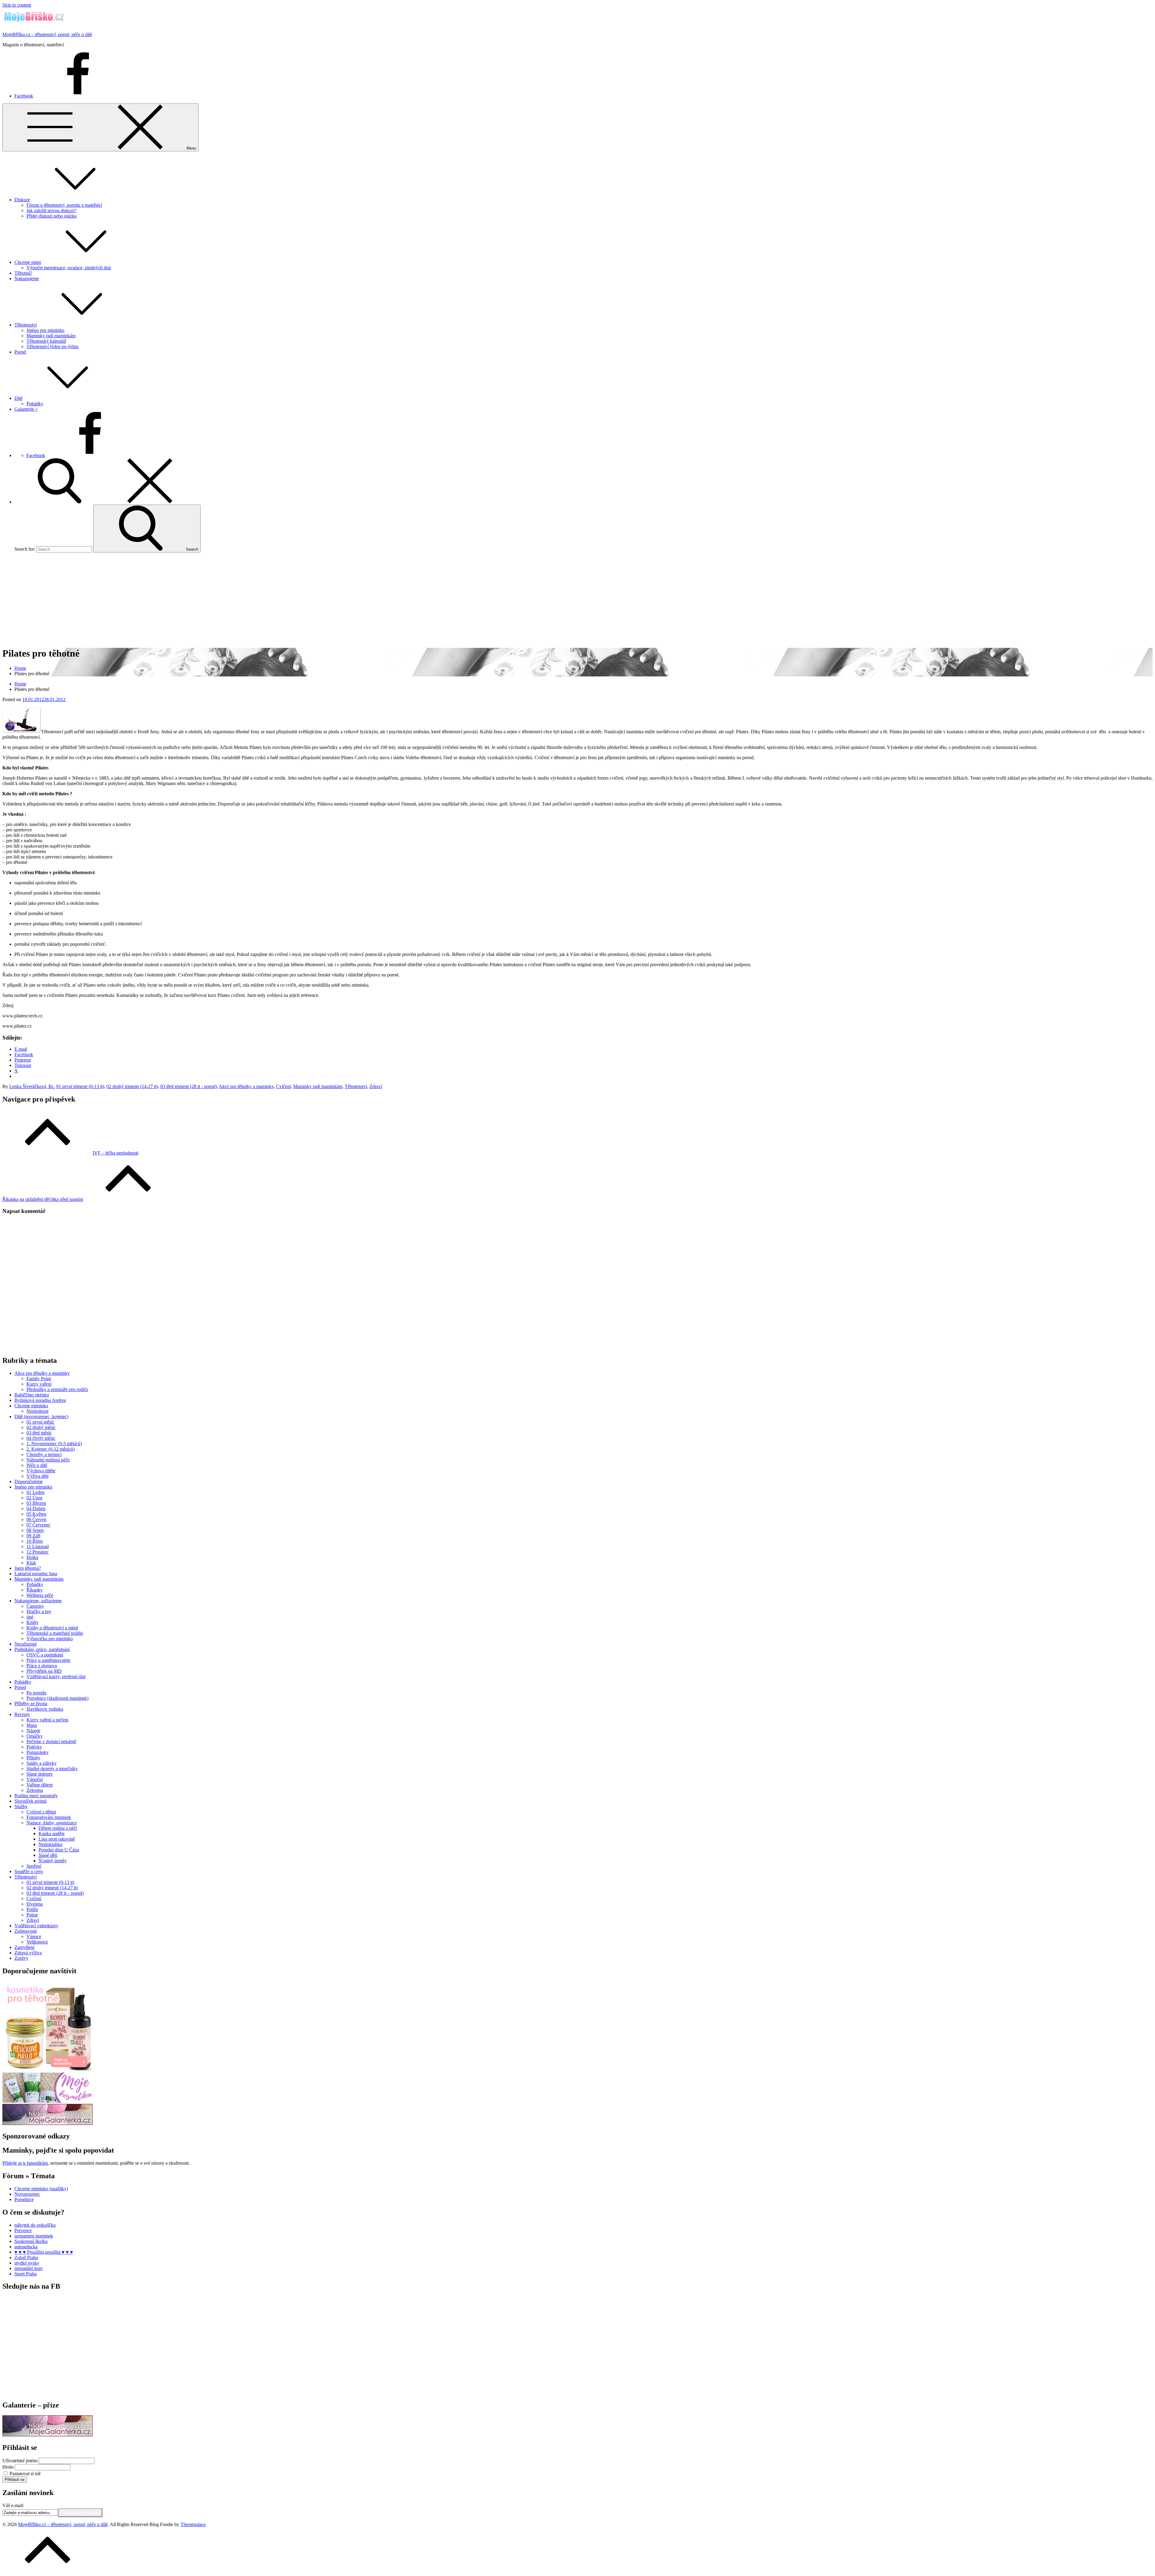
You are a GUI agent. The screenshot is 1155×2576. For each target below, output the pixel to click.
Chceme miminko (31, 1406)
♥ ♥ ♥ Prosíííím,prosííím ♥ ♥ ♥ (44, 2252)
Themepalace (193, 2524)
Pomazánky (38, 1752)
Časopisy (35, 1606)
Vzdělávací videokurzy (36, 1926)
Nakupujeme (27, 278)
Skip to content (17, 5)
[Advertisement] (577, 599)
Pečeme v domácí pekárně (51, 1741)
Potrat (32, 1915)
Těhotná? (23, 273)
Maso (32, 1725)
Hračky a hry (39, 1611)
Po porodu (36, 1693)
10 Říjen (35, 1541)
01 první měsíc (40, 1422)
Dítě (18, 398)
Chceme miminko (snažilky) (41, 2189)
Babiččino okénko (32, 1395)
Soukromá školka (31, 2241)
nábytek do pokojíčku (35, 2225)
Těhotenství (26, 325)
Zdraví (376, 1086)
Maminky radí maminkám (51, 336)
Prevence (23, 2230)
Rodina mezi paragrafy (36, 1796)
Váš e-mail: (13, 2505)
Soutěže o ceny (29, 1871)
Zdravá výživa (28, 1953)
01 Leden (35, 1492)
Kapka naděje (52, 1834)
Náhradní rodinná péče (48, 1460)
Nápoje (33, 1731)
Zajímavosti (26, 1931)
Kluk (31, 1563)
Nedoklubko (50, 1844)
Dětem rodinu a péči (58, 1828)
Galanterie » (26, 409)
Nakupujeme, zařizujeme (38, 1601)
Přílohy (33, 1758)
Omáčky (35, 1736)
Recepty (22, 1714)
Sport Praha (26, 2274)
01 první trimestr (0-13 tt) (80, 1086)
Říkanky (35, 1590)
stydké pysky (27, 2263)
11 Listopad (38, 1546)
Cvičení (283, 1086)
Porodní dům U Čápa (59, 1850)
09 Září (33, 1536)
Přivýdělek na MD (44, 1671)
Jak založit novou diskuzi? (51, 210)
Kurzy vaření (39, 1384)
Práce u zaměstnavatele (48, 1660)
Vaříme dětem (40, 1785)
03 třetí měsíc (39, 1433)
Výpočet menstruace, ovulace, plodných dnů (69, 268)
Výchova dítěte (41, 1471)
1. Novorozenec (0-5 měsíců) (54, 1444)
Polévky (34, 1747)
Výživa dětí (37, 1476)
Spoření (34, 1866)
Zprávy (21, 1958)
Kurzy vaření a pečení (47, 1720)
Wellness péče (40, 1595)
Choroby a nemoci (44, 1454)
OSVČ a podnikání (45, 1655)
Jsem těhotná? (28, 1568)
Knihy (32, 1622)
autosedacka (26, 2247)
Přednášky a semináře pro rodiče (57, 1389)
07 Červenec (38, 1525)
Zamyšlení (24, 1947)
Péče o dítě (37, 1465)
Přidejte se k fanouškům (25, 2163)
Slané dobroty (40, 1774)
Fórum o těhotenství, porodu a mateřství (64, 205)
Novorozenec (27, 2194)
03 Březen (36, 1503)
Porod (20, 352)
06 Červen (36, 1519)
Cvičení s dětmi (41, 1812)
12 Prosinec (38, 1552)
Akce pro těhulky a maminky (246, 1086)
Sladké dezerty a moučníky (52, 1769)
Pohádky (35, 404)
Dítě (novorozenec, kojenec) (41, 1416)
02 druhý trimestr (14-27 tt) (132, 1086)
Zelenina (35, 1790)
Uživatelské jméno (20, 2461)
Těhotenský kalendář (46, 341)
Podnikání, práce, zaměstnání (42, 1649)
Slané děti (48, 1855)
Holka (32, 1557)
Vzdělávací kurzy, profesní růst (56, 1676)
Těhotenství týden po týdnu (52, 346)
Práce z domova (42, 1666)
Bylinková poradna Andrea (40, 1400)
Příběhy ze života (31, 1704)
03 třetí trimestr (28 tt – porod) (55, 1893)
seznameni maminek (34, 2236)
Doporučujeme (29, 1481)
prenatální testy (29, 2268)
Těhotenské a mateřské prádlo (55, 1633)
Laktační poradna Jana (36, 1574)
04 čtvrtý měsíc (41, 1438)
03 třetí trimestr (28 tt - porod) (188, 1086)
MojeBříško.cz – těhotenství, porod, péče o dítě (47, 34)
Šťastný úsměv (53, 1861)
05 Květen (36, 1514)
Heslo (8, 2467)
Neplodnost (37, 1411)
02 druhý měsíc (41, 1427)
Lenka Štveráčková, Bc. (32, 1086)
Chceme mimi (28, 262)
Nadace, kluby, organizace (52, 1823)
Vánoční (35, 1779)
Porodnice (24, 2199)
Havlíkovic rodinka (45, 1709)
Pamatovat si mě (25, 2474)
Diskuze (22, 200)
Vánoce (34, 1936)
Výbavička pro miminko (50, 1639)
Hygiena (35, 1904)
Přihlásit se (15, 2480)
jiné (30, 1617)
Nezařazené (26, 1644)
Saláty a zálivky (42, 1763)
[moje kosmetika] (48, 2101)
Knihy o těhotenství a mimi (52, 1628)
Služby (21, 1806)
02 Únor (34, 1498)
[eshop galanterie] (48, 2123)
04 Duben (36, 1509)
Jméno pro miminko (45, 330)
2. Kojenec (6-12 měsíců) (51, 1449)
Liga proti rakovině (57, 1839)
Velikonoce (37, 1942)
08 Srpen (35, 1530)
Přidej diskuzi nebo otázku (52, 216)
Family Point (39, 1379)
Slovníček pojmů (31, 1801)
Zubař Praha (26, 2257)
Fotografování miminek (49, 1817)
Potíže (32, 1909)
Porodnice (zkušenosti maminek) (57, 1698)
